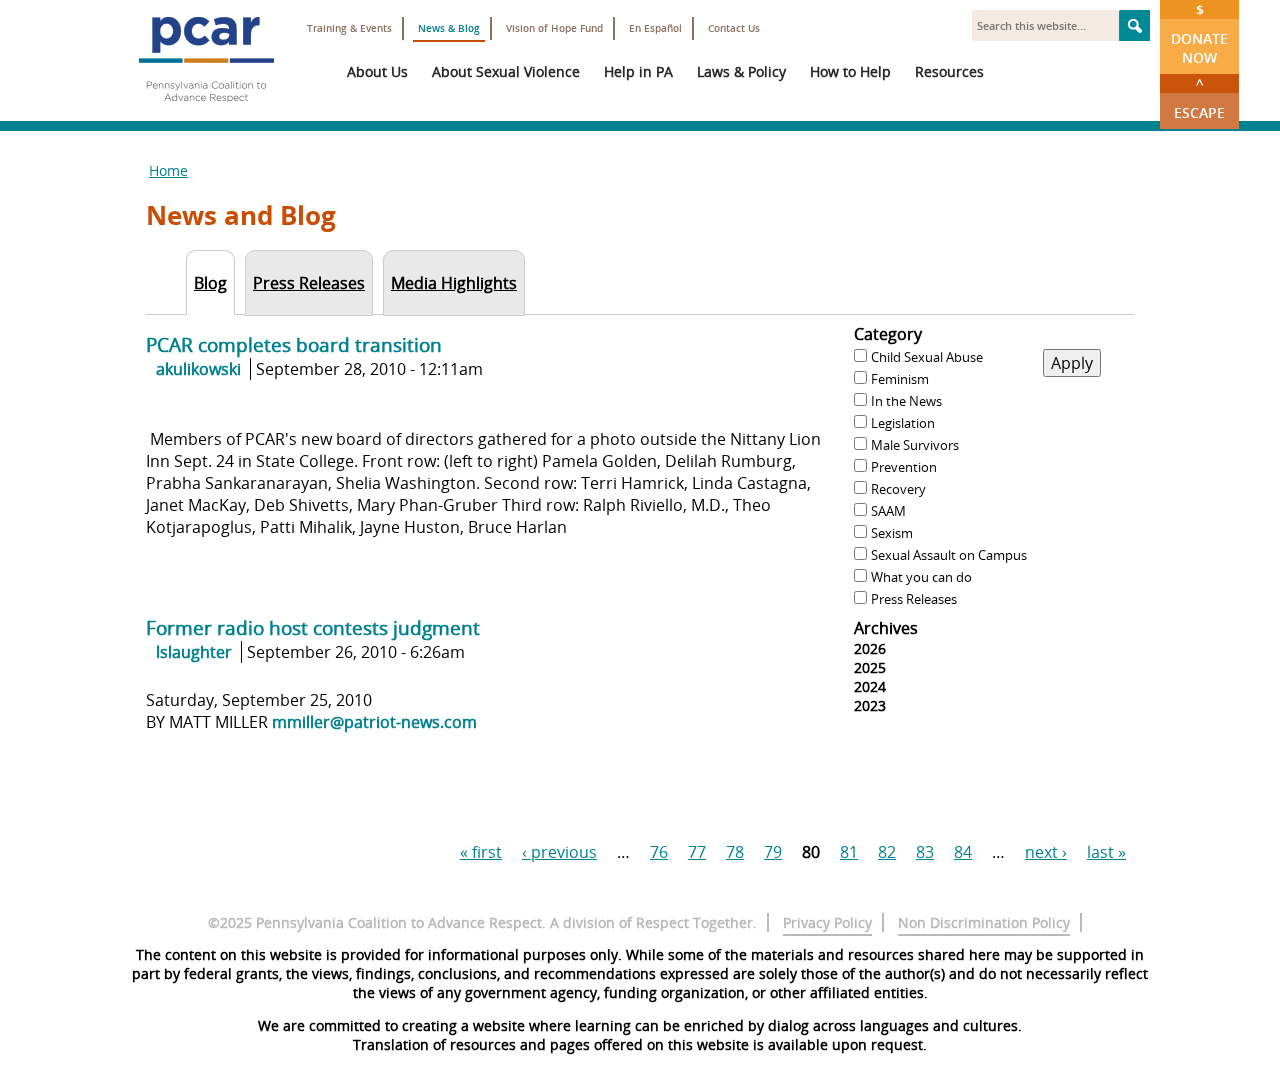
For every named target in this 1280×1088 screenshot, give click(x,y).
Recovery (898, 489)
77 (697, 852)
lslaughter (194, 652)
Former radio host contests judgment (313, 627)
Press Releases (914, 599)
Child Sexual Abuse (927, 357)
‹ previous (559, 852)
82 (887, 852)
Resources (949, 71)
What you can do (921, 577)
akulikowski (198, 369)
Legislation (903, 423)
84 (963, 852)
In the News (906, 401)
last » (1106, 852)
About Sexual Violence (506, 71)
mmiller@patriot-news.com (374, 722)
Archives (886, 628)
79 (773, 852)
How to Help (850, 71)
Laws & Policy (741, 71)
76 (659, 852)
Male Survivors (915, 445)
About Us (377, 71)
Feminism (900, 379)
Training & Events (349, 28)
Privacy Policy (827, 922)
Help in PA (638, 71)
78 (735, 852)
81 (849, 852)
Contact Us (734, 28)
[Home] (206, 110)
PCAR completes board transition (294, 344)
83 (925, 852)
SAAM (888, 511)
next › (1046, 852)
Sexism (892, 533)
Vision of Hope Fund (554, 28)
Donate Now (1199, 33)
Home (168, 170)
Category (888, 334)
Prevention (904, 467)
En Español (655, 28)
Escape (1199, 98)
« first (481, 852)
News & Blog (449, 28)
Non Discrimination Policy (984, 922)
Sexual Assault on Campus (949, 555)
